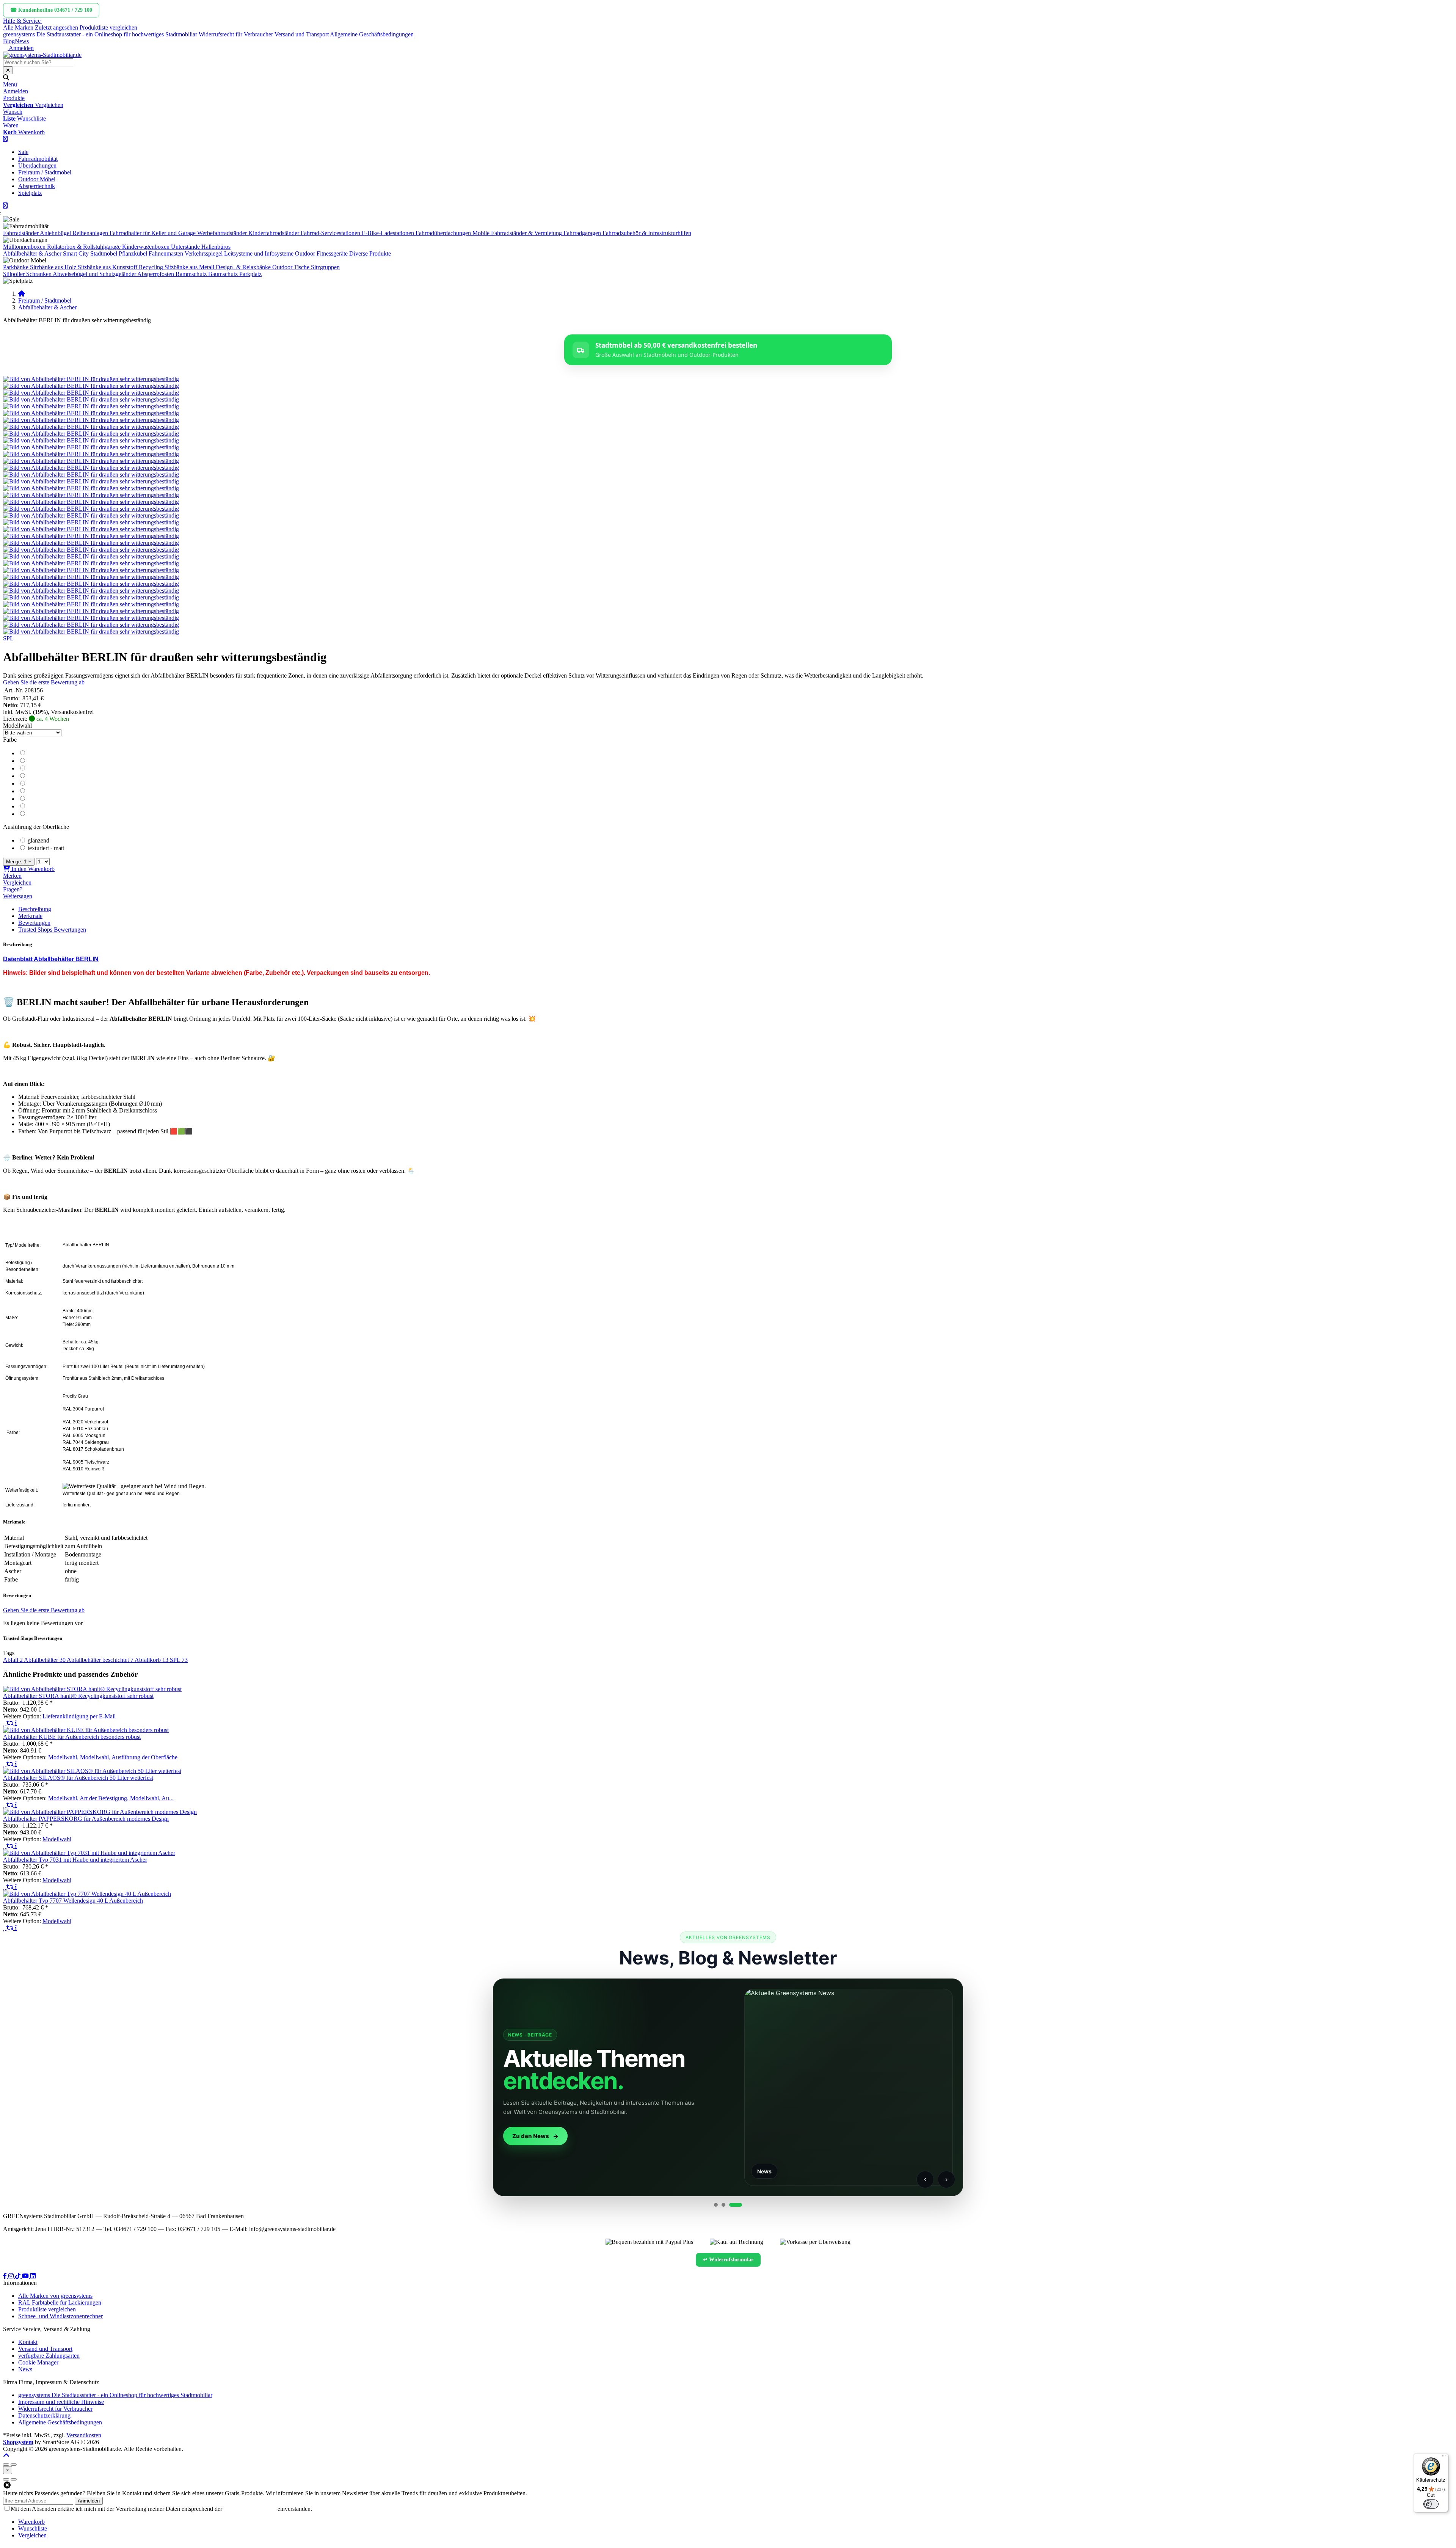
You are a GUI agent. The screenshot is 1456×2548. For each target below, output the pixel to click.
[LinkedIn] (33, 2276)
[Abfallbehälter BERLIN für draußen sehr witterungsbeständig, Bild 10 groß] (91, 440)
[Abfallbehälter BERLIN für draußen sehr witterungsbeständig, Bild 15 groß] (91, 475)
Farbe (10, 740)
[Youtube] (26, 2276)
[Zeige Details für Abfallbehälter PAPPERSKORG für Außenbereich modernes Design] (100, 1812)
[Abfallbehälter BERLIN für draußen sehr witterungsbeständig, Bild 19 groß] (91, 502)
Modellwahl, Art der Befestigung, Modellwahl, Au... (111, 1798)
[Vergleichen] (11, 1723)
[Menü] (1444, 2458)
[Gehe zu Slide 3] (740, 2205)
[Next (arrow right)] (14, 2479)
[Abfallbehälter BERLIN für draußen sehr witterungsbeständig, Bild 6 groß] (91, 413)
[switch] (1431, 2504)
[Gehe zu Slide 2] (733, 2205)
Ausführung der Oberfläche (36, 827)
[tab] (31, 2522)
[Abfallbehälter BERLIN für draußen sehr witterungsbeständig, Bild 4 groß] (91, 399)
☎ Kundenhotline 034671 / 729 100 (51, 10)
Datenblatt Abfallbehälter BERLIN (51, 959)
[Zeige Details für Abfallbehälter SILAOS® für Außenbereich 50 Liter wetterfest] (92, 1771)
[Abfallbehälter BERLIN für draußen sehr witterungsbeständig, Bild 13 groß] (91, 461)
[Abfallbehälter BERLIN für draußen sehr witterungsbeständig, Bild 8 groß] (91, 427)
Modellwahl (17, 726)
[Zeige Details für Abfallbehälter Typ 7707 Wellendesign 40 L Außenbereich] (87, 1894)
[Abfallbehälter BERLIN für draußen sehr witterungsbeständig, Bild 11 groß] (91, 447)
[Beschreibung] (16, 1723)
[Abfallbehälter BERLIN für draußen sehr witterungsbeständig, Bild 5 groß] (91, 406)
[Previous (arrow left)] (6, 2479)
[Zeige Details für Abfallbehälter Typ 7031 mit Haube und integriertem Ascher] (89, 1853)
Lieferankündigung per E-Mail (79, 1716)
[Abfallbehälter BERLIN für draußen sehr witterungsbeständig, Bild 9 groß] (91, 434)
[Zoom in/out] (6, 2465)
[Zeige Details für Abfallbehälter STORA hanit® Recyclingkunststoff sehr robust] (92, 1689)
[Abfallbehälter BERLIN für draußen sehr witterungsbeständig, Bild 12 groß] (91, 454)
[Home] (22, 294)
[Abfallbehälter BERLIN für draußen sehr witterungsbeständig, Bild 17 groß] (91, 488)
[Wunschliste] (5, 1723)
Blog (9, 41)
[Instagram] (12, 2276)
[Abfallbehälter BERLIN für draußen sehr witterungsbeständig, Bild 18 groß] (91, 495)
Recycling (151, 267)
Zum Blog (951, 2136)
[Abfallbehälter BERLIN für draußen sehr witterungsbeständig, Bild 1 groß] (91, 379)
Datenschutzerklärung (250, 2509)
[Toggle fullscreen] (14, 2465)
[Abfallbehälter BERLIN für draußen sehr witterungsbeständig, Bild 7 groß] (91, 420)
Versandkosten (84, 2435)
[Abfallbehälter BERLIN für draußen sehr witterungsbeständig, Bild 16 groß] (91, 481)
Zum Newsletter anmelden (506, 2136)
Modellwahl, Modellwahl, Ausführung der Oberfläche (113, 1757)
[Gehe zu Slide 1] (720, 2205)
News (22, 41)
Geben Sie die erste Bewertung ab (44, 682)
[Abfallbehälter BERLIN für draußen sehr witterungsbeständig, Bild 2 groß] (91, 386)
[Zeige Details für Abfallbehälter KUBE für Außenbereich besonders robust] (86, 1730)
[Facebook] (6, 2276)
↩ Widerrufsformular (728, 2260)
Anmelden (89, 2501)
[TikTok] (19, 2276)
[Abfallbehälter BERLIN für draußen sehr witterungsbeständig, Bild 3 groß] (91, 393)
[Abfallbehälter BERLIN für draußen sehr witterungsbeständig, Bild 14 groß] (91, 468)
